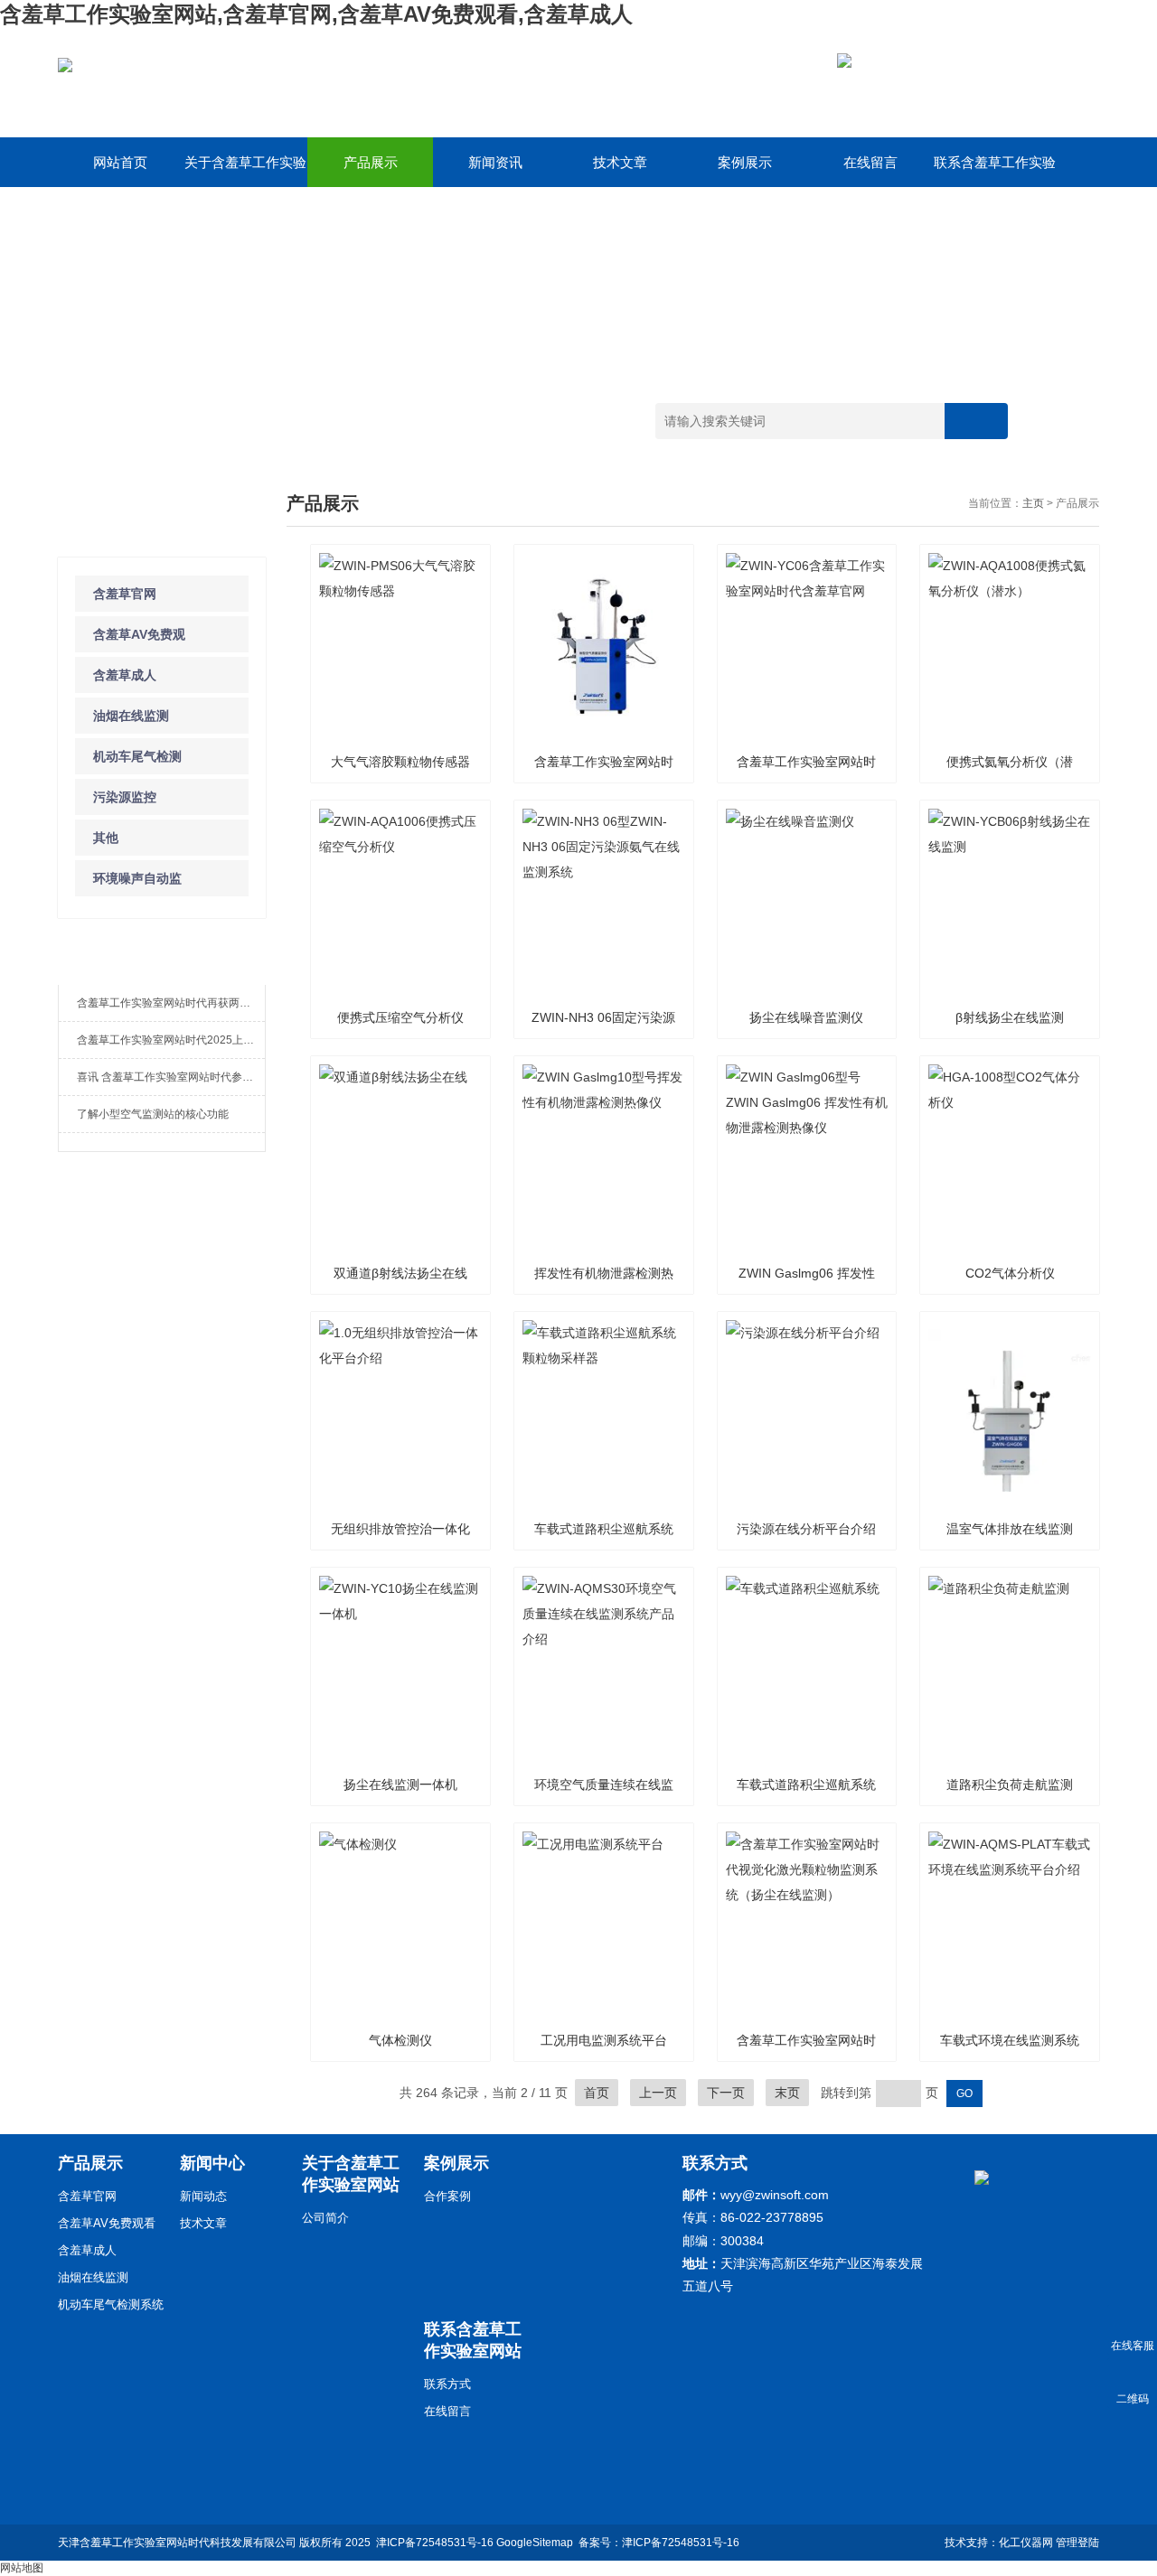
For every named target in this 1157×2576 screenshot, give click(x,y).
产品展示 (371, 162)
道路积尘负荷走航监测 (1010, 1784)
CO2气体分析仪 (1010, 1273)
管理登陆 (1077, 2543)
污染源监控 (125, 797)
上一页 (658, 2093)
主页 (1033, 503)
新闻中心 (212, 2163)
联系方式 (447, 2384)
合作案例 (447, 2196)
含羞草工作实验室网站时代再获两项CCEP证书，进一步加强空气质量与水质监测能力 (171, 1003)
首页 (597, 2093)
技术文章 (620, 162)
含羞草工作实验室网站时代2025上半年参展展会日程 (171, 1040)
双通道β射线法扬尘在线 (400, 1273)
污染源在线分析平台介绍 (806, 1529)
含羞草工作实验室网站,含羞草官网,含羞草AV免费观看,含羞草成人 (316, 14)
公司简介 (325, 2218)
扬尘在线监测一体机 (400, 1784)
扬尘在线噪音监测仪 (806, 1017)
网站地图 (22, 2568)
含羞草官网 (125, 594)
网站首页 (120, 162)
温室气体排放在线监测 (1010, 1529)
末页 (787, 2093)
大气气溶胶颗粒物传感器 (400, 762)
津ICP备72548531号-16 (435, 2543)
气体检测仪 (400, 2040)
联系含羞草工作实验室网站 (995, 171)
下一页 (726, 2093)
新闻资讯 (495, 162)
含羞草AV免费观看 (107, 2223)
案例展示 (745, 162)
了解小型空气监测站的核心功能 (153, 1114)
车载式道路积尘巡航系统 (806, 1784)
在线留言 (870, 162)
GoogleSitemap (535, 2543)
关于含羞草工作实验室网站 (245, 171)
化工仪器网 (1026, 2543)
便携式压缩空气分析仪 (400, 1017)
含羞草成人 (125, 675)
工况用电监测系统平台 (604, 2040)
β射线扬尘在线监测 (1010, 1017)
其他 (106, 838)
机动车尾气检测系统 (111, 2304)
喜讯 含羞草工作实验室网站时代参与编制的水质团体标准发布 (171, 1077)
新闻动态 (203, 2196)
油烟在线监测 (131, 716)
